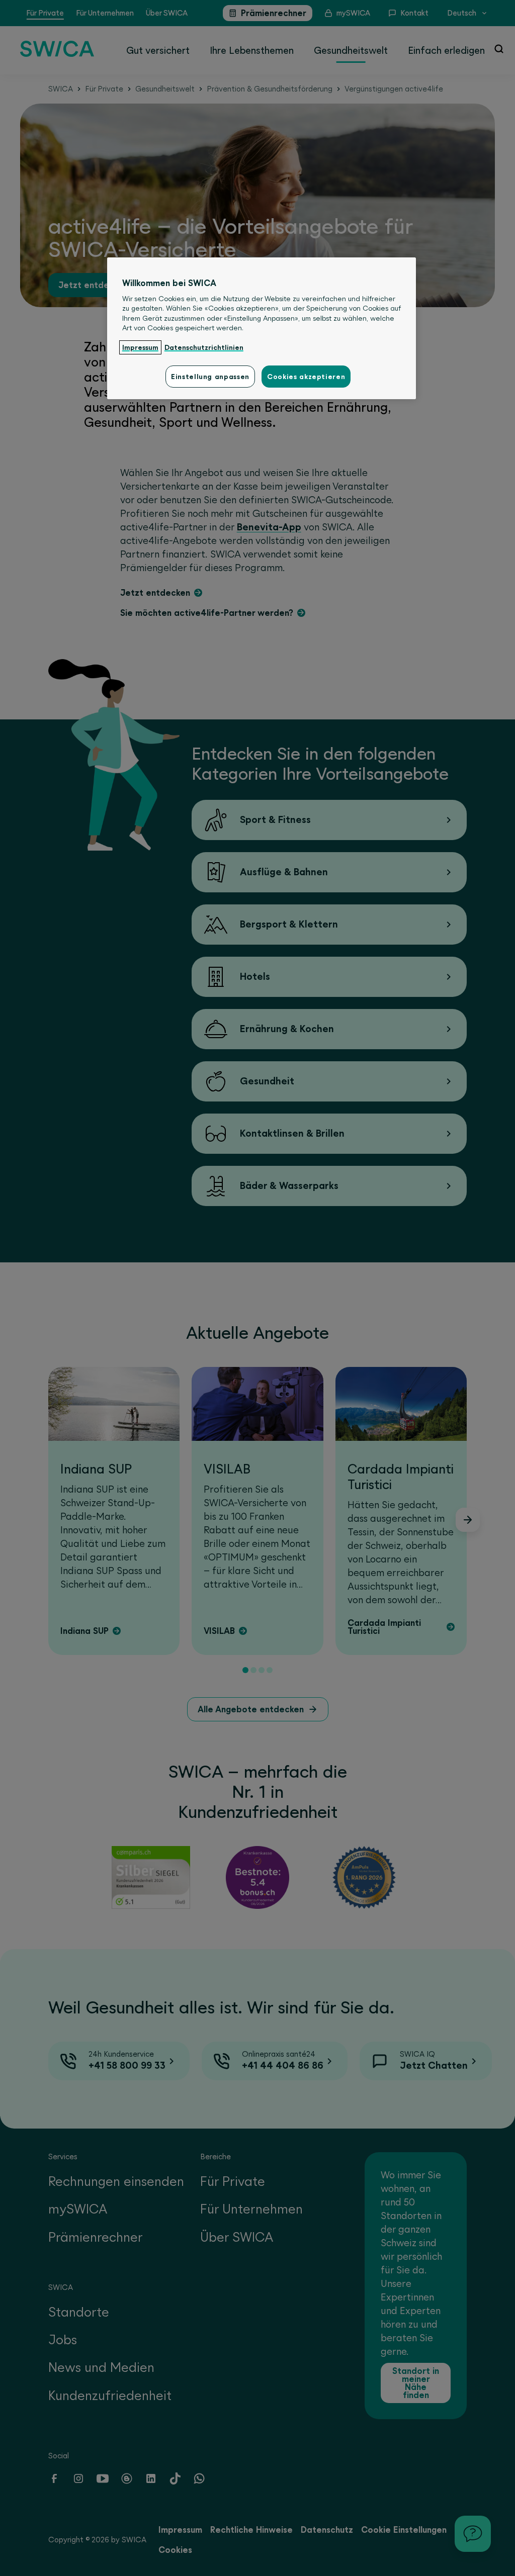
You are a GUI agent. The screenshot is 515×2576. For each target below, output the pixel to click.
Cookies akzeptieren (306, 377)
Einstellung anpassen (210, 377)
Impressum (140, 347)
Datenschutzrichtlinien (204, 347)
